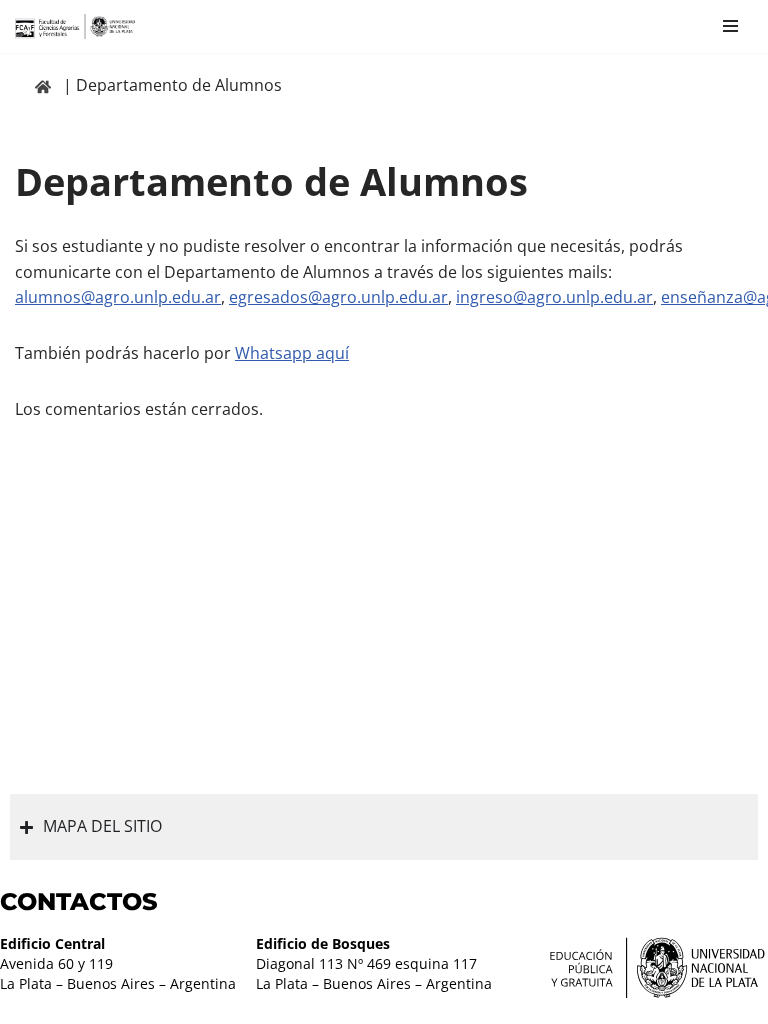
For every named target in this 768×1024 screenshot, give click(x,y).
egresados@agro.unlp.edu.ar (338, 297)
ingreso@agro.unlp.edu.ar (554, 297)
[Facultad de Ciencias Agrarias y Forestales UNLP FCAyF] (75, 26)
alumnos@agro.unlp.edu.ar (118, 297)
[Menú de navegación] (730, 26)
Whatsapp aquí (292, 353)
